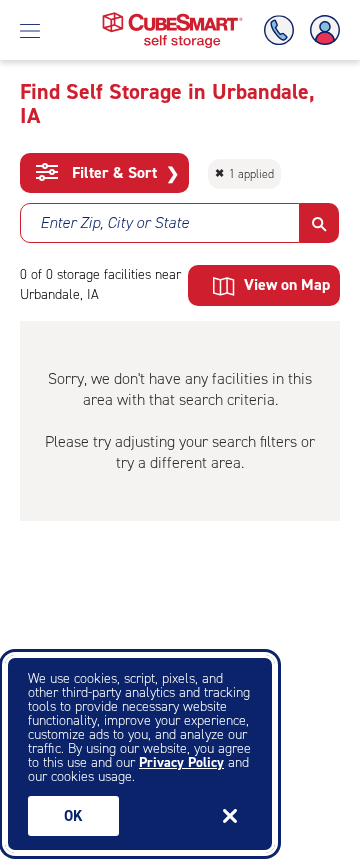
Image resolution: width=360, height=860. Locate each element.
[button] (319, 223)
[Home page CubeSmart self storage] (172, 17)
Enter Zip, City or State (114, 222)
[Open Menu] (30, 30)
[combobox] (160, 223)
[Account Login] (321, 30)
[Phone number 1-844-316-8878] (283, 30)
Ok (73, 816)
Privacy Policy (181, 762)
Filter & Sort (123, 173)
